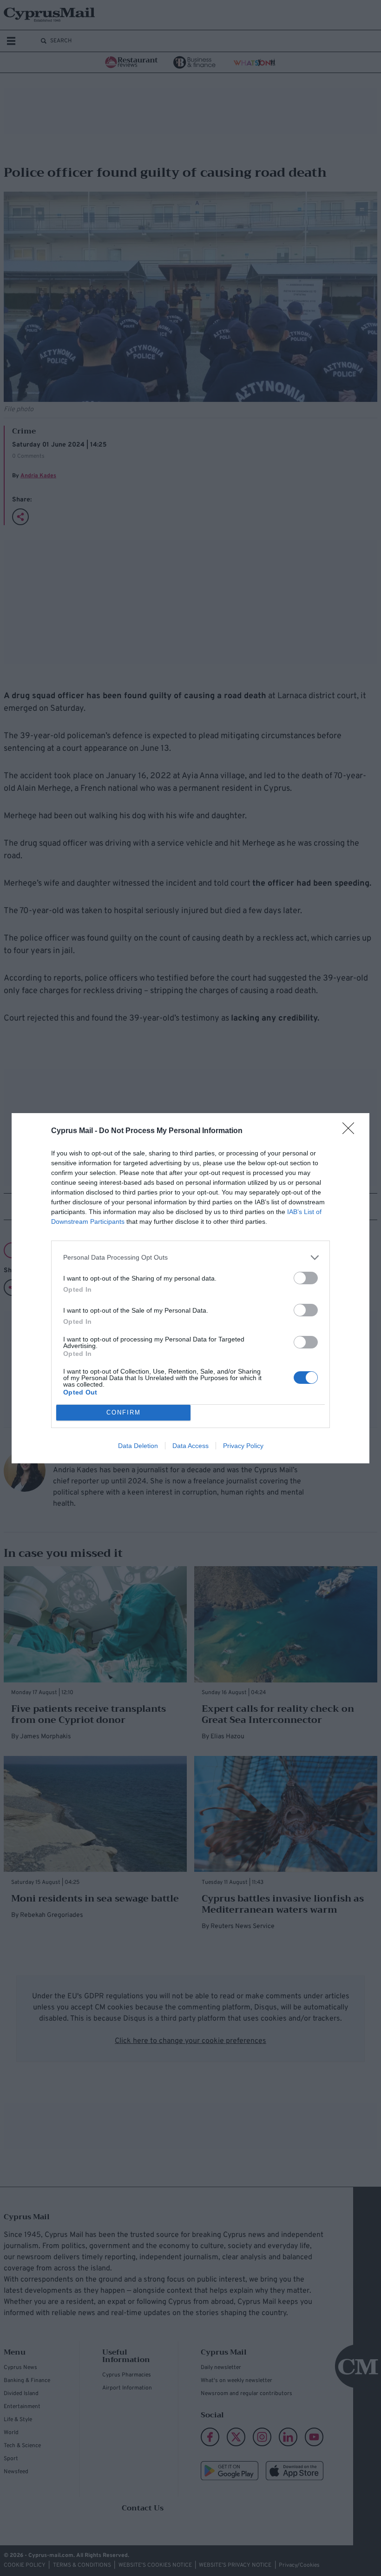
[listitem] (190, 1258)
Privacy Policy (243, 1446)
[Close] (351, 1131)
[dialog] (190, 1288)
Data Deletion (138, 1446)
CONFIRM (124, 1412)
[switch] (306, 1278)
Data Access (190, 1446)
